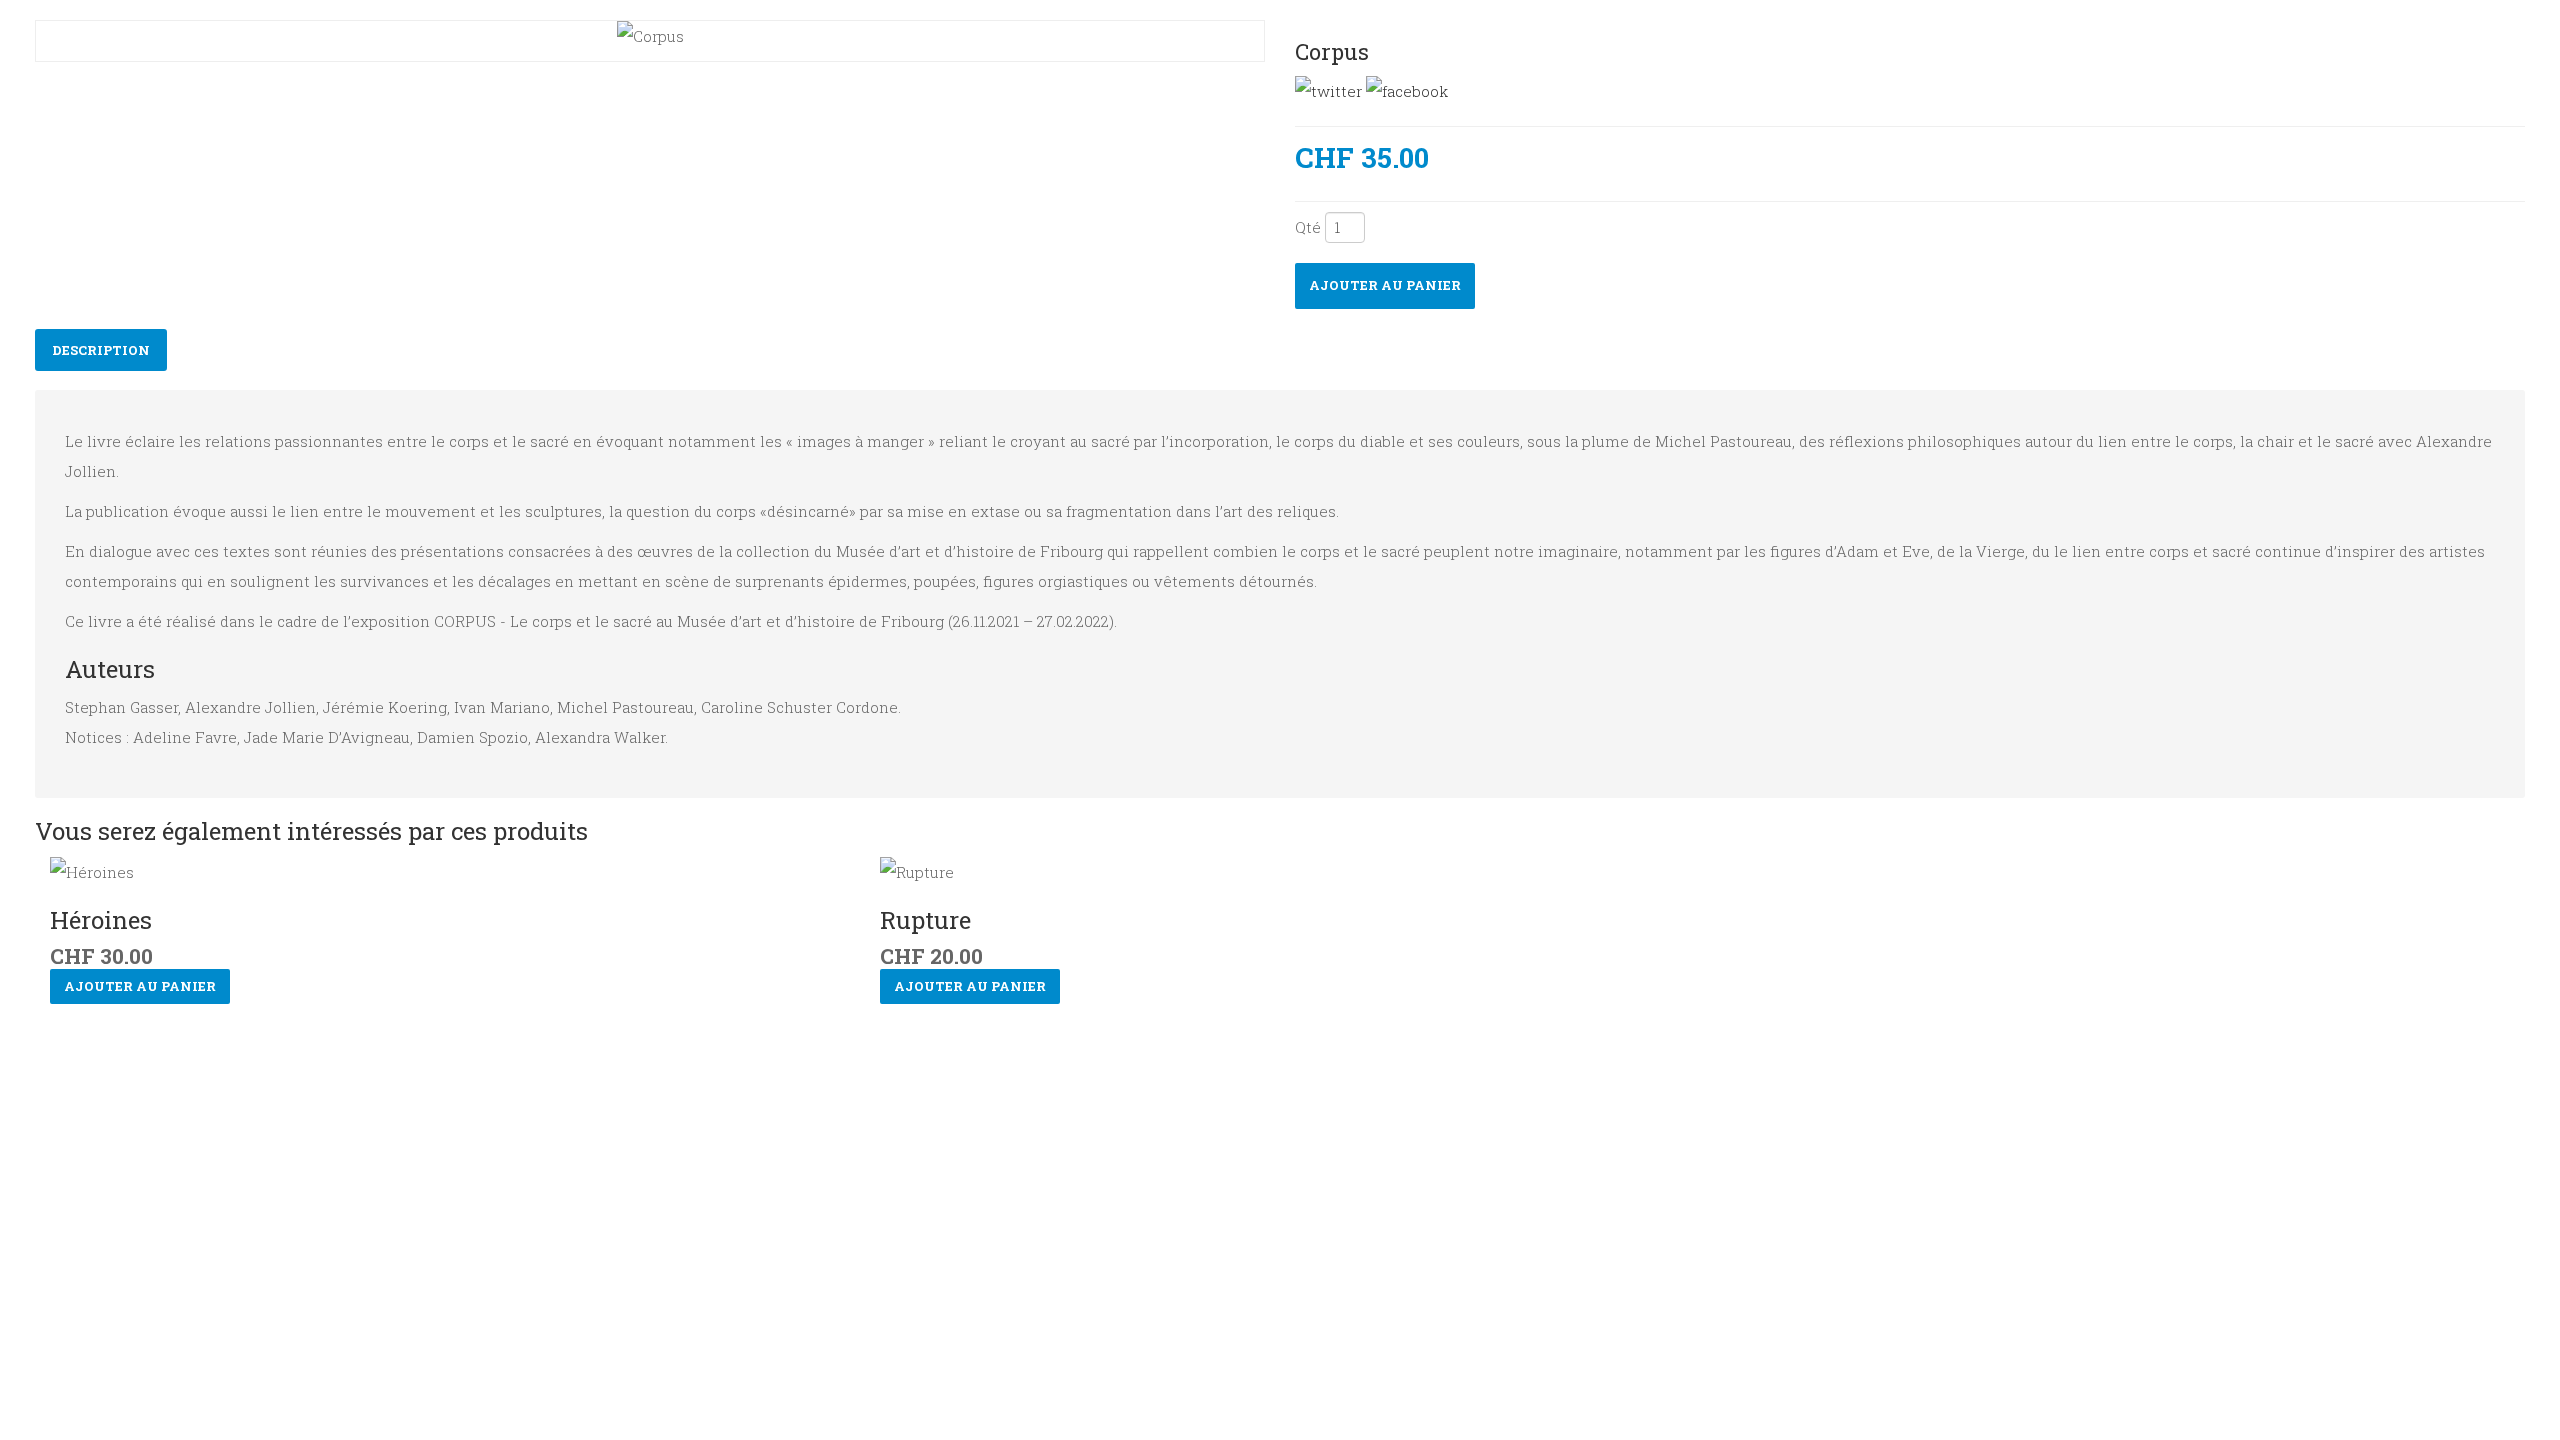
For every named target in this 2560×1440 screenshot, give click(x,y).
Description (101, 350)
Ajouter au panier (1385, 285)
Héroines (101, 920)
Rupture (925, 920)
